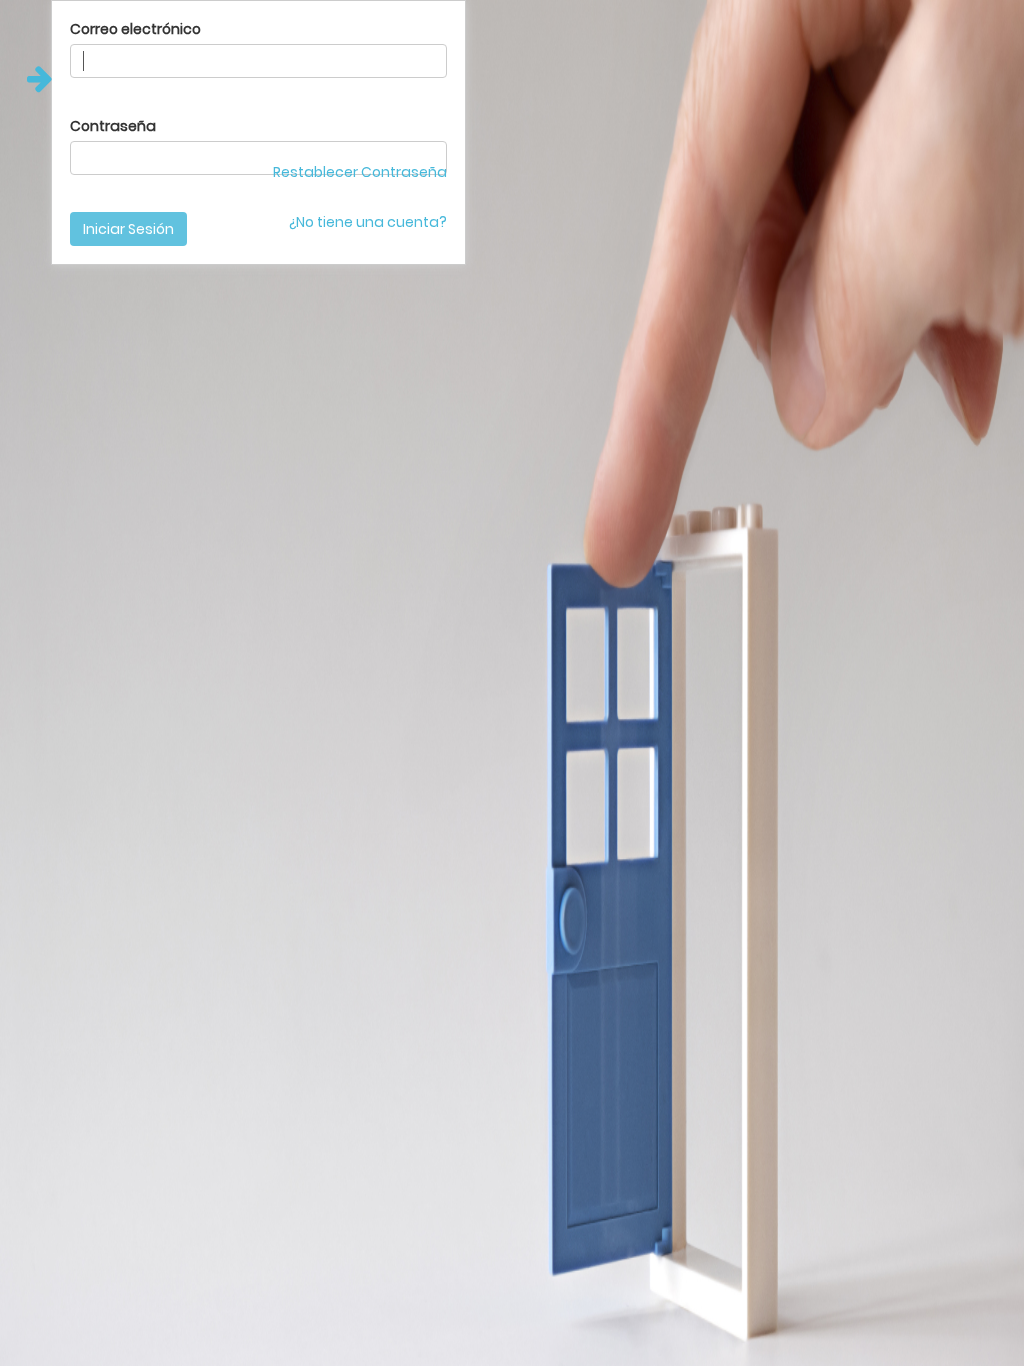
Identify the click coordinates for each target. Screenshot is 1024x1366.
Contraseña (113, 126)
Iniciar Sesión (128, 229)
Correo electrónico (135, 29)
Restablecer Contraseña (360, 172)
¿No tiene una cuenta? (368, 222)
